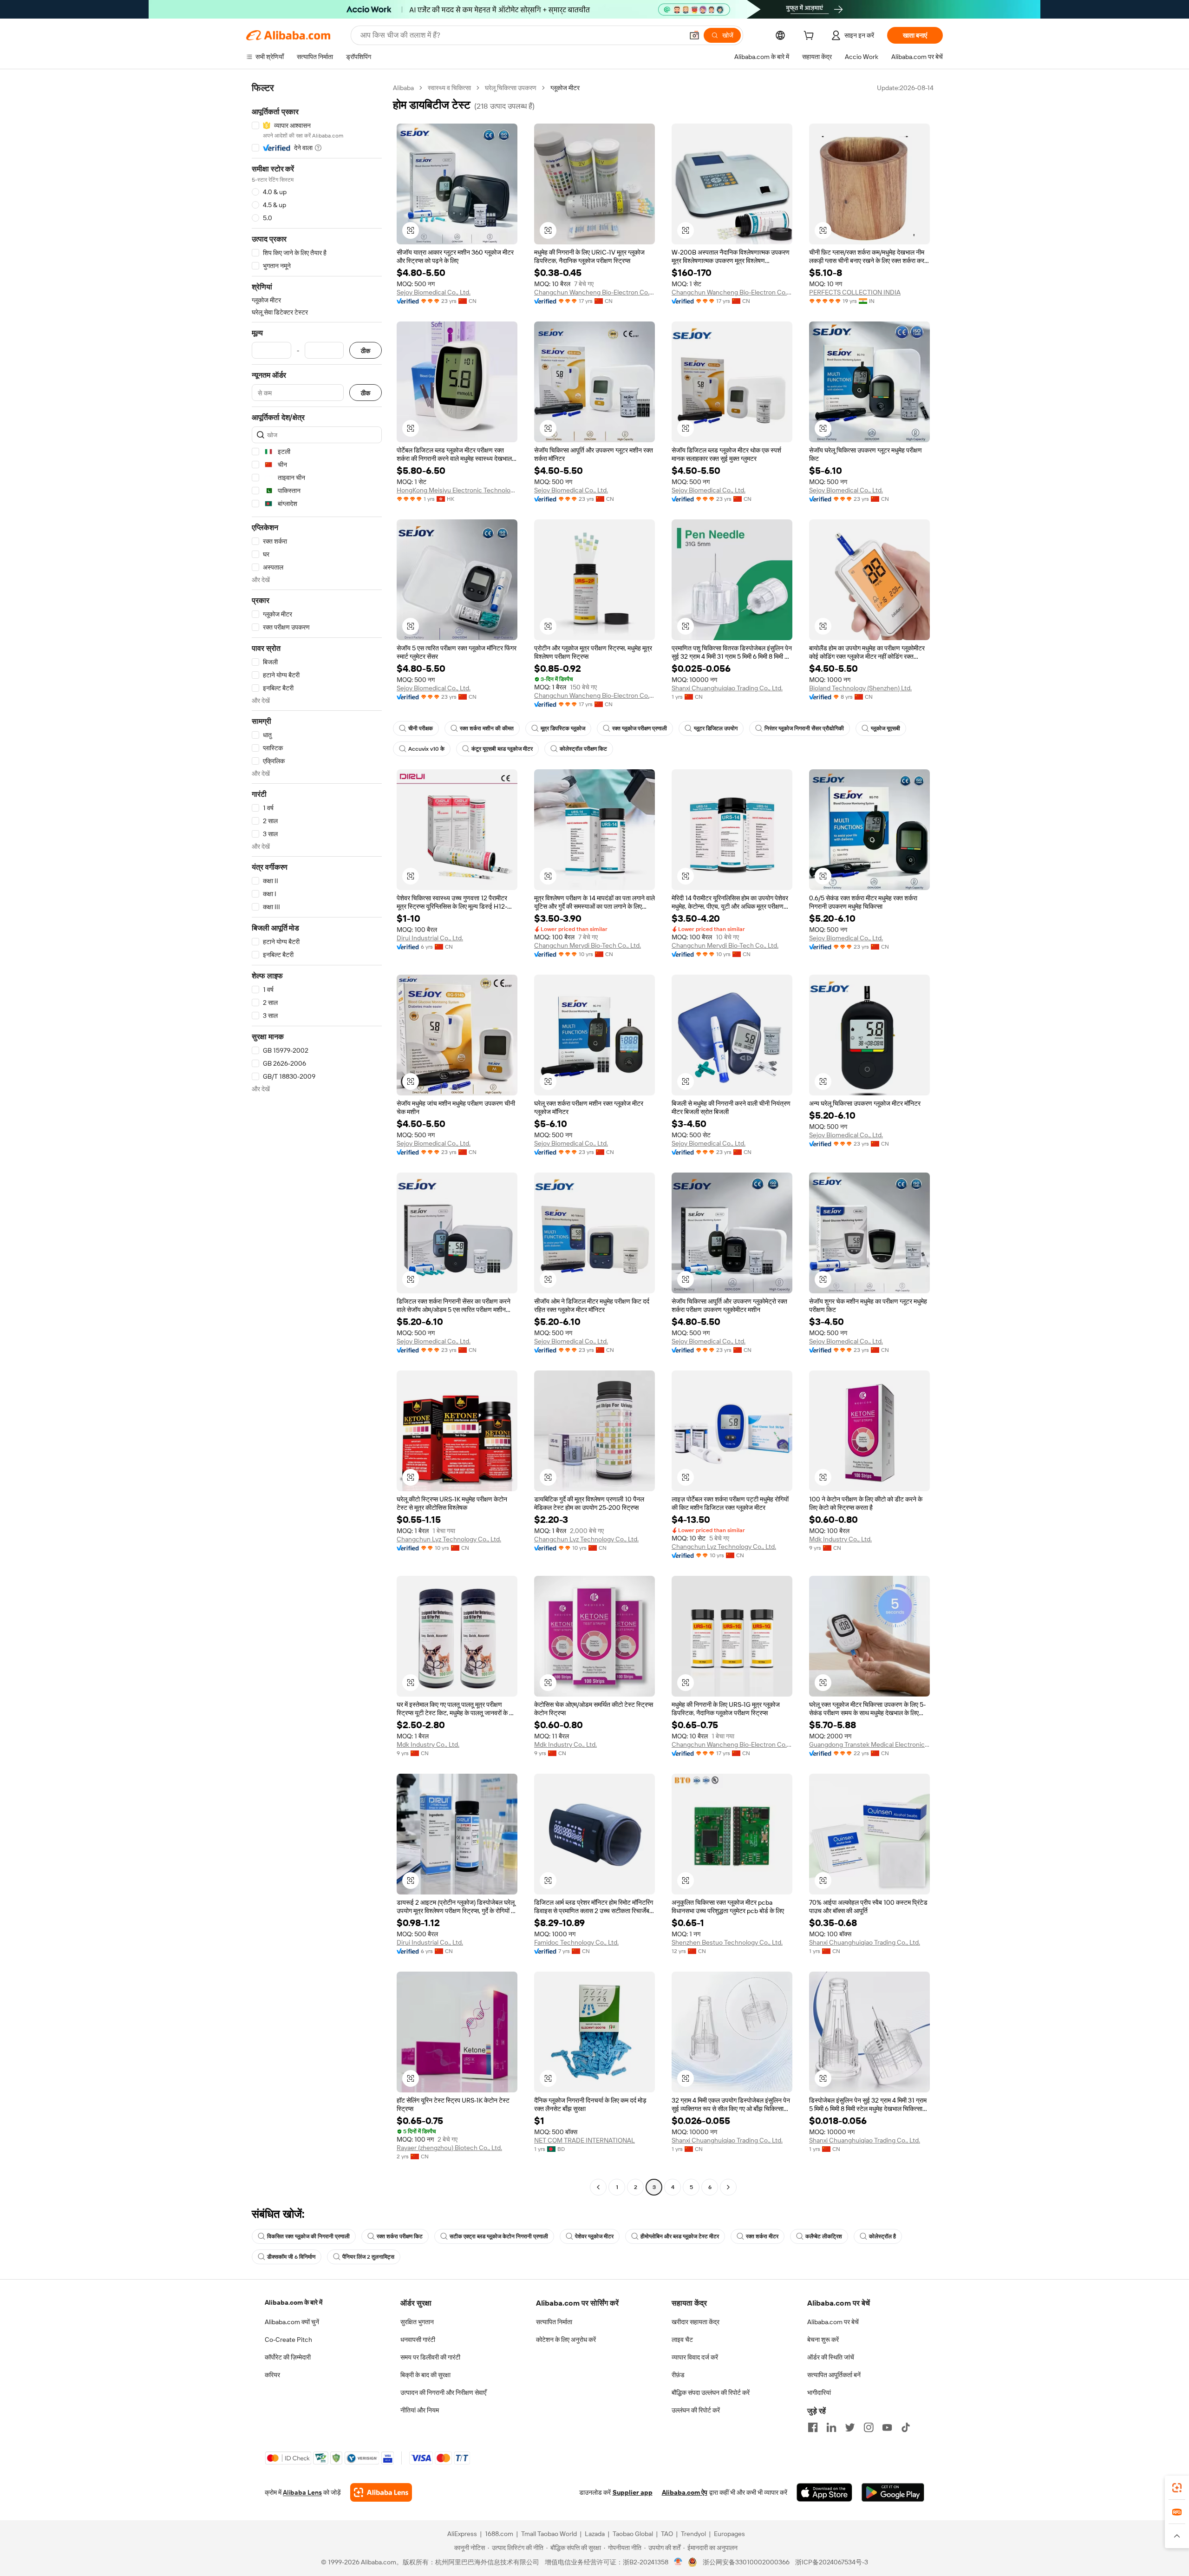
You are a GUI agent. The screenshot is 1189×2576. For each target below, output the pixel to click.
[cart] (810, 37)
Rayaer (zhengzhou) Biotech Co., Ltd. (449, 2148)
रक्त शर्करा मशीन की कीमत (487, 728)
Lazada (595, 2534)
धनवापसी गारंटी (418, 2340)
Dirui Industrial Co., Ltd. (430, 938)
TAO (667, 2534)
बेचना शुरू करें (823, 2340)
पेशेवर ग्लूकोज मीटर (594, 2236)
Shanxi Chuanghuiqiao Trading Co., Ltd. (727, 688)
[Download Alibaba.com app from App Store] (824, 2492)
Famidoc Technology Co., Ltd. (576, 1942)
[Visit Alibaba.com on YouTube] (887, 2427)
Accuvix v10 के (426, 749)
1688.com (499, 2534)
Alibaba (403, 88)
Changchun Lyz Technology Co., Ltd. (449, 1539)
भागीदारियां (819, 2392)
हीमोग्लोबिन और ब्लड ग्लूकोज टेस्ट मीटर (680, 2236)
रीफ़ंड (678, 2375)
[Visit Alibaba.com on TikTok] (906, 2427)
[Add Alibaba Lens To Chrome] (381, 2492)
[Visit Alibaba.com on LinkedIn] (831, 2427)
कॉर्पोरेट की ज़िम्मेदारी (288, 2357)
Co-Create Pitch (288, 2340)
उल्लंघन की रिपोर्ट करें (696, 2410)
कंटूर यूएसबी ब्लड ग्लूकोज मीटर (502, 749)
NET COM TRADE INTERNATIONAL (585, 2140)
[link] (1177, 2488)
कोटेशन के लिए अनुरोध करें (566, 2340)
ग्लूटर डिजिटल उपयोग (716, 728)
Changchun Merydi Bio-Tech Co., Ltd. (588, 945)
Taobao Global (633, 2534)
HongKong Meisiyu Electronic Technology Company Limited (457, 490)
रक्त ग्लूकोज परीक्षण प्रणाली (640, 728)
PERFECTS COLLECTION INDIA (855, 292)
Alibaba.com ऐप (685, 2492)
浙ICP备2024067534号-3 (832, 2562)
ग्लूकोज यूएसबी (885, 728)
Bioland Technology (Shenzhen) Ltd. (860, 688)
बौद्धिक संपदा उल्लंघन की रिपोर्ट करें (711, 2392)
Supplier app (633, 2492)
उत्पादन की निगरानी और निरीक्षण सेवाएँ (443, 2392)
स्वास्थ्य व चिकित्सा (449, 88)
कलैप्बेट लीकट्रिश (824, 2236)
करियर (272, 2375)
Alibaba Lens (302, 2492)
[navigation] (317, 1139)
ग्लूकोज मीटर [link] (565, 88)
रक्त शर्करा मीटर (762, 2236)
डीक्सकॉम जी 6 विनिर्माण (291, 2257)
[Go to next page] (728, 2187)
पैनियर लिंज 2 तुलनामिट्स (368, 2257)
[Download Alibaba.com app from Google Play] (893, 2492)
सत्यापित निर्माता (554, 2322)
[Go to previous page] (598, 2187)
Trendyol (693, 2534)
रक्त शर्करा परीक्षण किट (400, 2236)
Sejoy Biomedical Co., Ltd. (434, 292)
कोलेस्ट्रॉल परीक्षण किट (583, 749)
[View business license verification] (678, 2562)
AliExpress (462, 2534)
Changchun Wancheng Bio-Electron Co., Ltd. (594, 292)
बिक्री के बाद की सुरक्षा (425, 2375)
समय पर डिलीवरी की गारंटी (430, 2357)
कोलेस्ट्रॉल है (882, 2236)
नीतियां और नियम (420, 2410)
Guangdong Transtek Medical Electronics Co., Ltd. (869, 1744)
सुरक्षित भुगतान (417, 2322)
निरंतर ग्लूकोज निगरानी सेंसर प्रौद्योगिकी (804, 728)
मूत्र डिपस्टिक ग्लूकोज (563, 728)
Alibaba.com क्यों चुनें (292, 2322)
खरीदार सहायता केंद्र (696, 2322)
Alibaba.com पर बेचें (833, 2322)
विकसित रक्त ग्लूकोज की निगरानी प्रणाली (308, 2236)
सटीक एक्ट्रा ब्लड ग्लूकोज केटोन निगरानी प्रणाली (499, 2236)
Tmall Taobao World (549, 2534)
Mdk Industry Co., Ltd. (840, 1539)
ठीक (366, 351)
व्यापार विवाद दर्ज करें (695, 2357)
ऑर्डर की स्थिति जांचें (831, 2357)
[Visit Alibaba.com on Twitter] (850, 2427)
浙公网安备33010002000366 (746, 2562)
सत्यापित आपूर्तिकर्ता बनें (834, 2375)
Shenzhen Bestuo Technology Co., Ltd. (727, 1942)
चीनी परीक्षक (421, 728)
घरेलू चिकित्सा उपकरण (511, 88)
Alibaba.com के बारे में (294, 2302)
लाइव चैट (682, 2340)
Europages (729, 2534)
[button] (694, 35)
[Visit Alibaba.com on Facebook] (813, 2427)
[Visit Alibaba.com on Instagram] (869, 2427)
